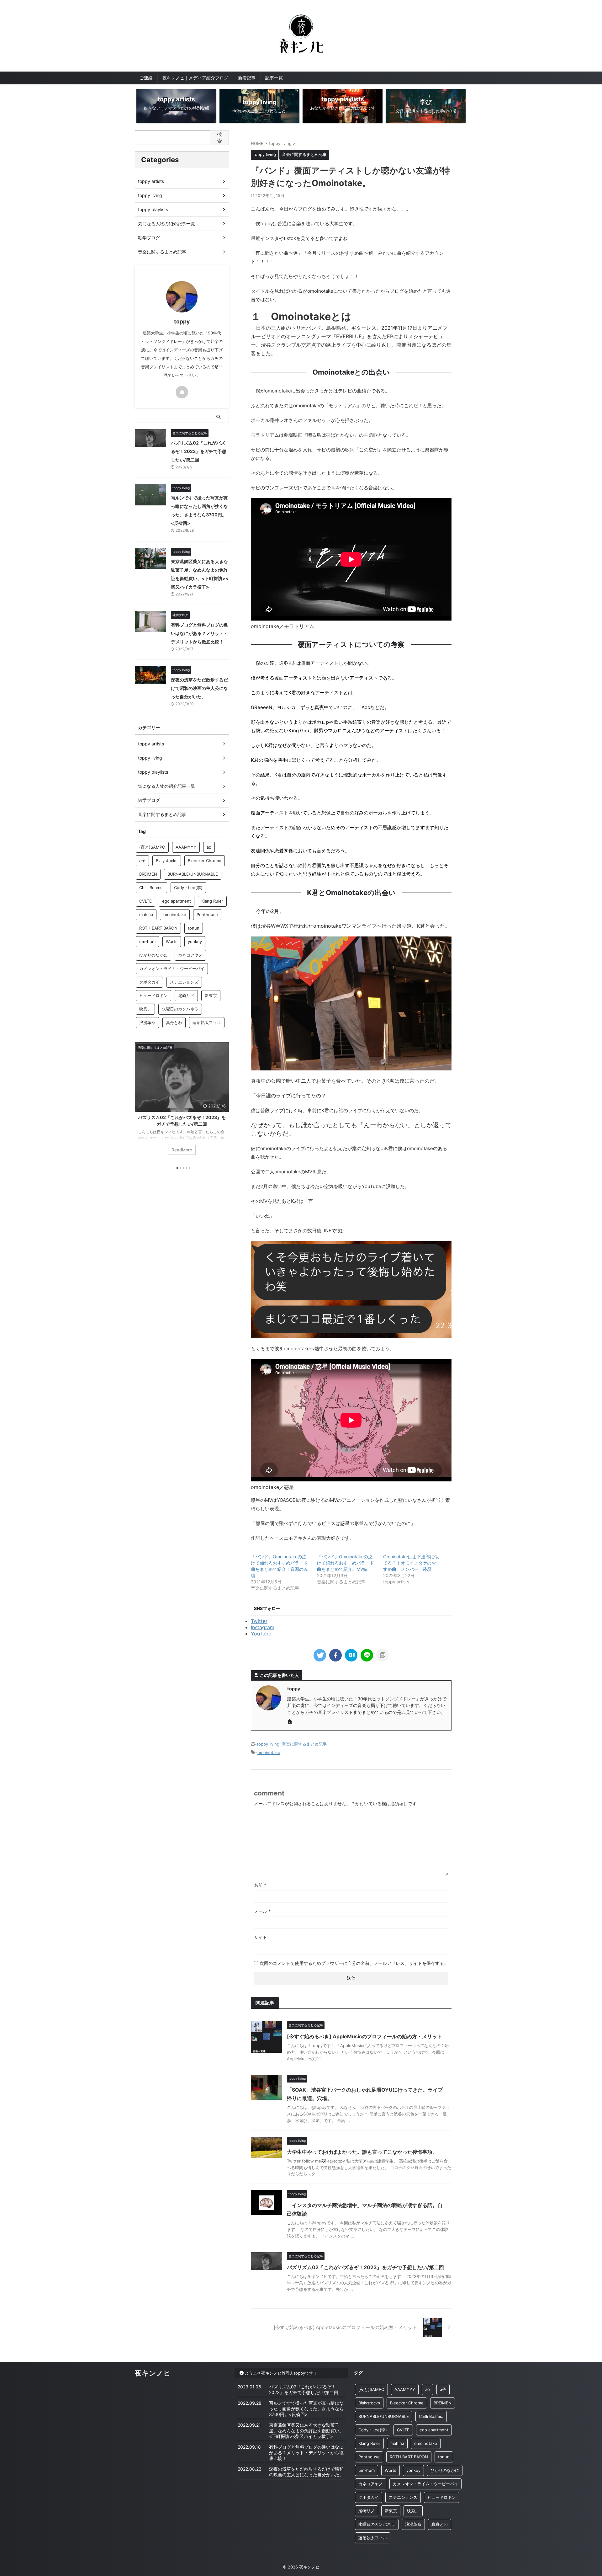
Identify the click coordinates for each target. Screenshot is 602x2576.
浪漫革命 (147, 1022)
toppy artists (151, 181)
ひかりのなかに (153, 955)
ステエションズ (184, 982)
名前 (260, 1885)
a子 (142, 861)
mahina (146, 915)
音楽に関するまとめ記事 (304, 1744)
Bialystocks (167, 861)
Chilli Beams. (151, 888)
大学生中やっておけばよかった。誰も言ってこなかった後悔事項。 (362, 2152)
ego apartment (177, 901)
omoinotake (269, 1752)
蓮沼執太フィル (207, 1022)
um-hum (147, 941)
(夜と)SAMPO (152, 847)
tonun (194, 928)
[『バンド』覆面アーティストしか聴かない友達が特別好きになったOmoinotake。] (351, 1655)
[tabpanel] (182, 1102)
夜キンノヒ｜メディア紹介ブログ (195, 78)
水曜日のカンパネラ (180, 1009)
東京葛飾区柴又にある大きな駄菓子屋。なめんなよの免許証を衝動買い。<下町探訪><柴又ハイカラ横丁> (306, 2431)
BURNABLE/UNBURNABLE (193, 874)
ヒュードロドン (153, 995)
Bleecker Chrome (205, 861)
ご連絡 (146, 78)
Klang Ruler (212, 901)
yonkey (195, 941)
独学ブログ (149, 238)
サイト (261, 1937)
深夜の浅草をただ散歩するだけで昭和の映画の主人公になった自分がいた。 (199, 688)
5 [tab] (190, 1168)
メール (262, 1911)
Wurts (172, 941)
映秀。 (145, 1009)
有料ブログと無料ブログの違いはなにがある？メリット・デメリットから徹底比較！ (199, 633)
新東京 (211, 995)
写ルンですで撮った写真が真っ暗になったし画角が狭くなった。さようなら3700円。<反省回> (306, 2409)
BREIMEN (148, 874)
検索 (219, 137)
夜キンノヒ (153, 2373)
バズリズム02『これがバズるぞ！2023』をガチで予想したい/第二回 (365, 2267)
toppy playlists (153, 209)
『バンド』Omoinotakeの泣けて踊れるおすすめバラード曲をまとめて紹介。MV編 (346, 1563)
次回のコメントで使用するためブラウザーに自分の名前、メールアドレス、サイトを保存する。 (354, 1963)
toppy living (268, 1744)
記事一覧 (274, 78)
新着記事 (247, 78)
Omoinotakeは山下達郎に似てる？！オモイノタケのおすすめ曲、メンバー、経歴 (412, 1563)
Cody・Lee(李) (188, 888)
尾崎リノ (186, 995)
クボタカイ (149, 982)
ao (209, 847)
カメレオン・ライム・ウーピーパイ (172, 968)
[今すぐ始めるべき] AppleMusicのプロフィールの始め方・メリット (364, 2036)
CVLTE (145, 901)
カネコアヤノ (190, 955)
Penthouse (207, 915)
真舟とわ (174, 1022)
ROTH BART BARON (158, 928)
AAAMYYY (186, 847)
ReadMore (182, 1150)
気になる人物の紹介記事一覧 (166, 224)
